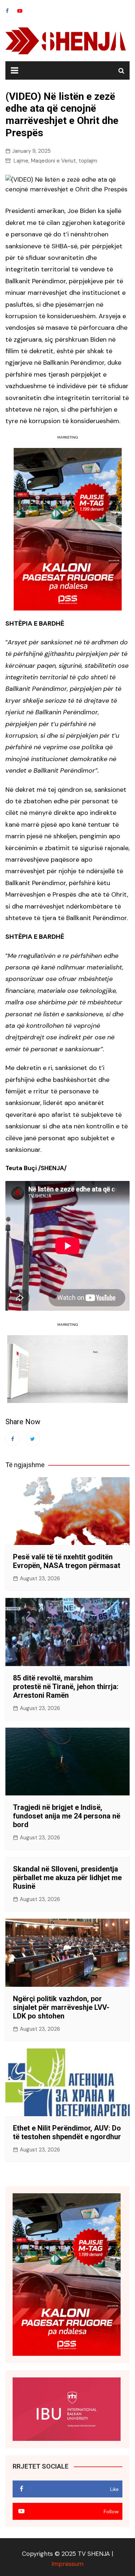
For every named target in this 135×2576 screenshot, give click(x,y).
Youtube (20, 11)
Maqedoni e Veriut (53, 161)
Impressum (67, 2564)
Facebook (7, 11)
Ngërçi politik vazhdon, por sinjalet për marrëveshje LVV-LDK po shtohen (61, 2007)
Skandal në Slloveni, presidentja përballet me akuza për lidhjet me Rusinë (67, 1878)
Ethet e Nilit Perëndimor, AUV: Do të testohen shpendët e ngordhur (67, 2132)
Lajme (21, 161)
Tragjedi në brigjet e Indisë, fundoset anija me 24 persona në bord (67, 1816)
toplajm (88, 161)
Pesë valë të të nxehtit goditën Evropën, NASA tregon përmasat (67, 1561)
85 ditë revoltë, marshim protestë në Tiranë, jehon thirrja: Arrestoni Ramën (66, 1687)
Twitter (32, 1439)
